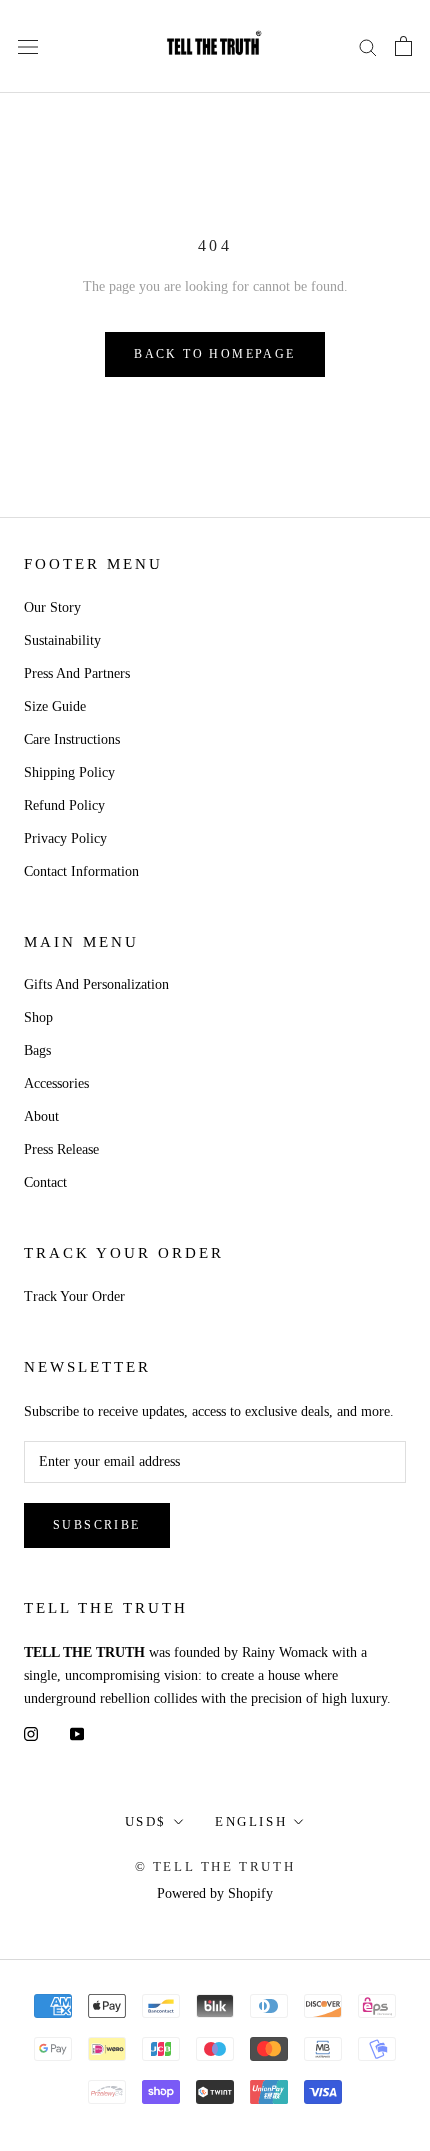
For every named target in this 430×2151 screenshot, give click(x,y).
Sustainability (62, 640)
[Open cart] (403, 46)
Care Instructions (72, 739)
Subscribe (97, 1525)
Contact (45, 1182)
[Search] (368, 46)
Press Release (61, 1149)
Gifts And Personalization (96, 984)
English (251, 1821)
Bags (37, 1050)
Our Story (52, 607)
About (41, 1116)
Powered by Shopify (215, 1893)
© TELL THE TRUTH (215, 1866)
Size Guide (55, 706)
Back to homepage (214, 354)
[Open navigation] (28, 46)
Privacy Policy (65, 838)
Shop (38, 1017)
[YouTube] (77, 1732)
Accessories (56, 1083)
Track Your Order (74, 1296)
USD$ (146, 1821)
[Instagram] (31, 1732)
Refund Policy (64, 805)
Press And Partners (77, 673)
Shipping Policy (69, 772)
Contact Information (81, 871)
